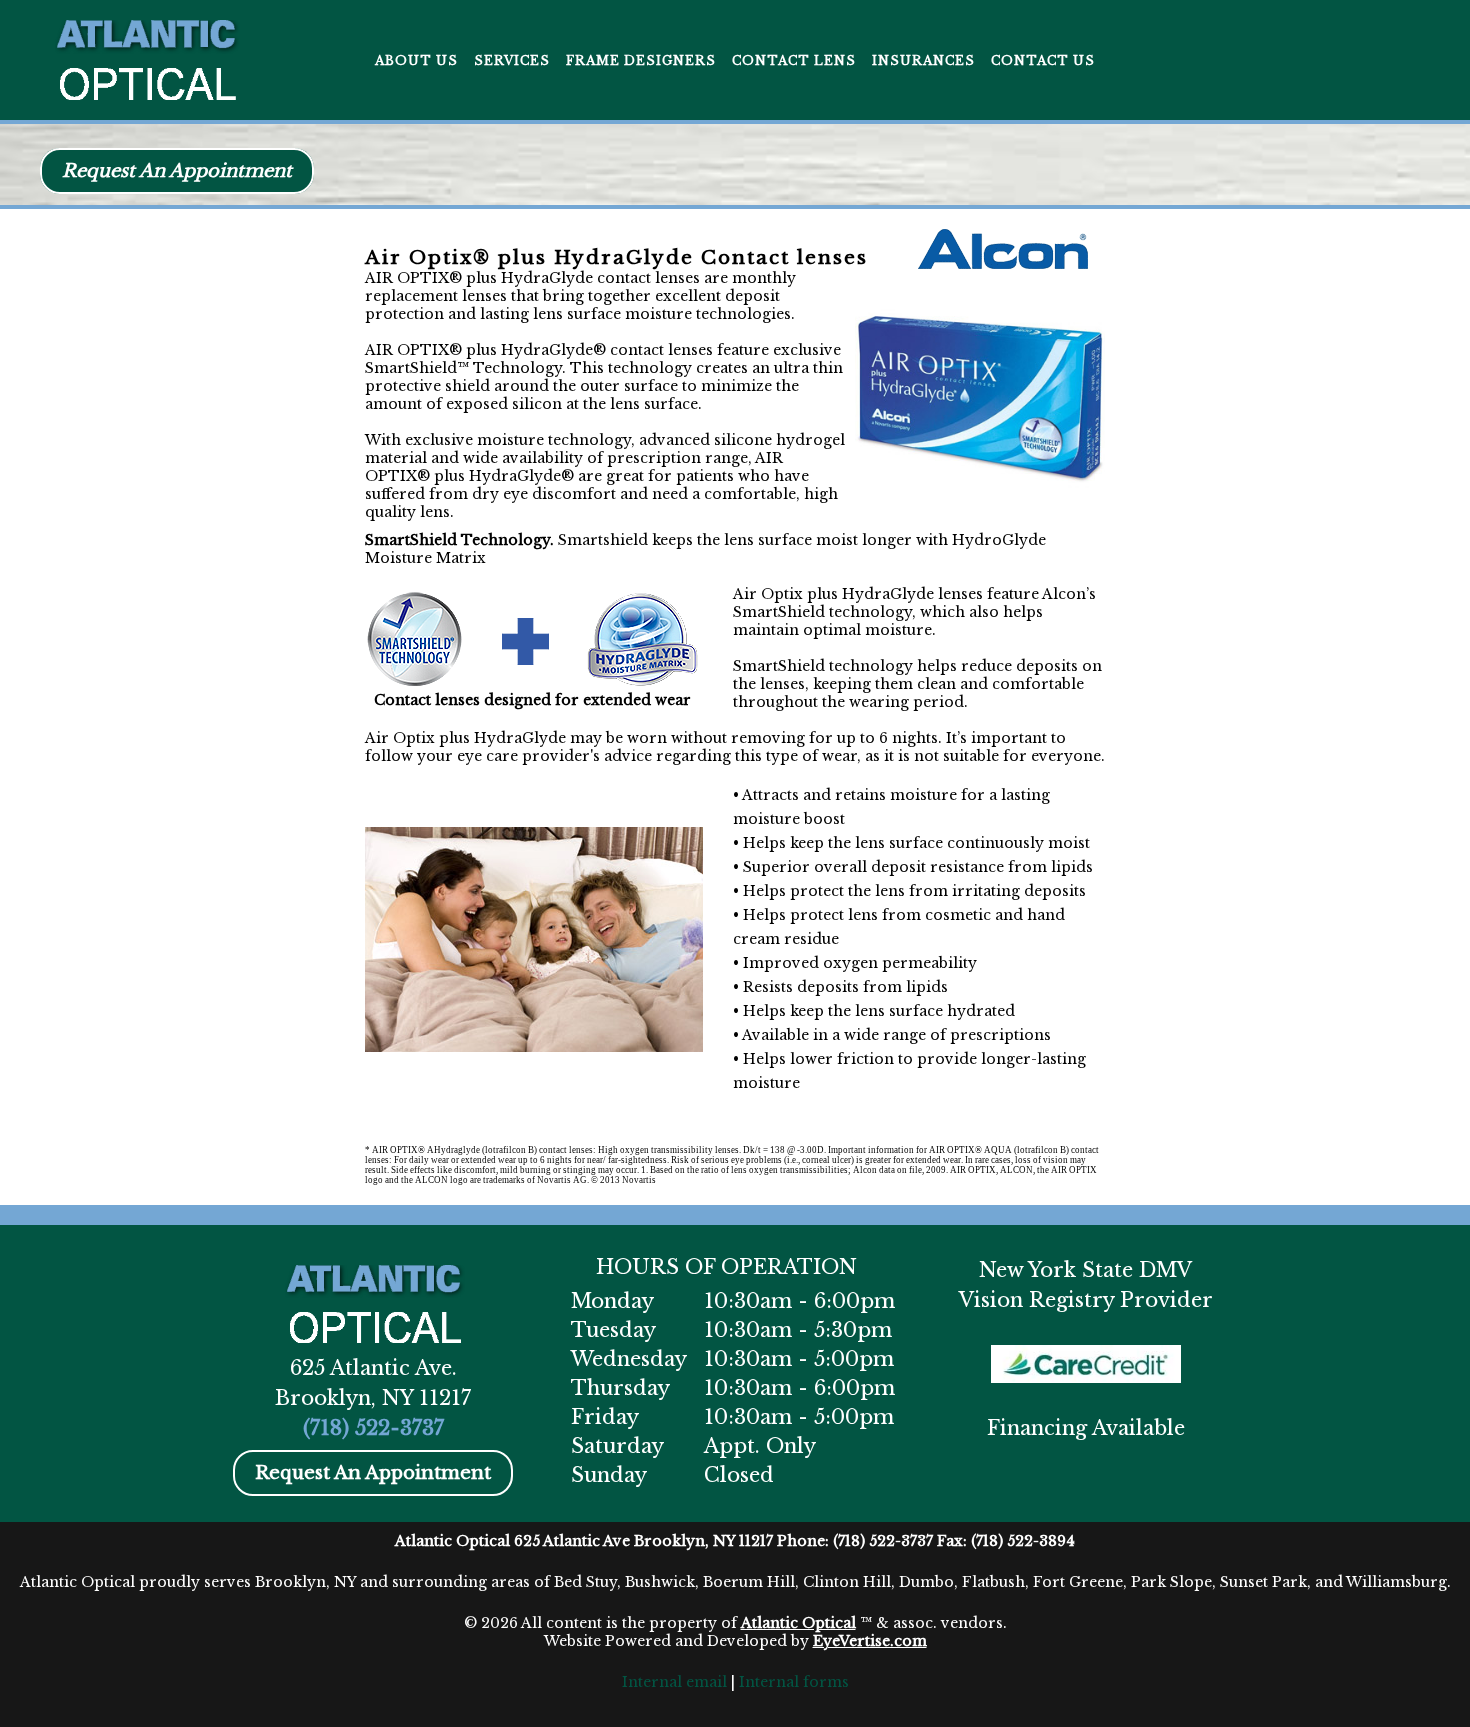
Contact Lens (794, 60)
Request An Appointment (177, 171)
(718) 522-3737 (373, 1428)
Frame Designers (641, 60)
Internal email (674, 1682)
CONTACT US (1043, 60)
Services (512, 60)
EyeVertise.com (870, 1641)
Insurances (923, 60)
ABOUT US (416, 60)
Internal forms (794, 1682)
